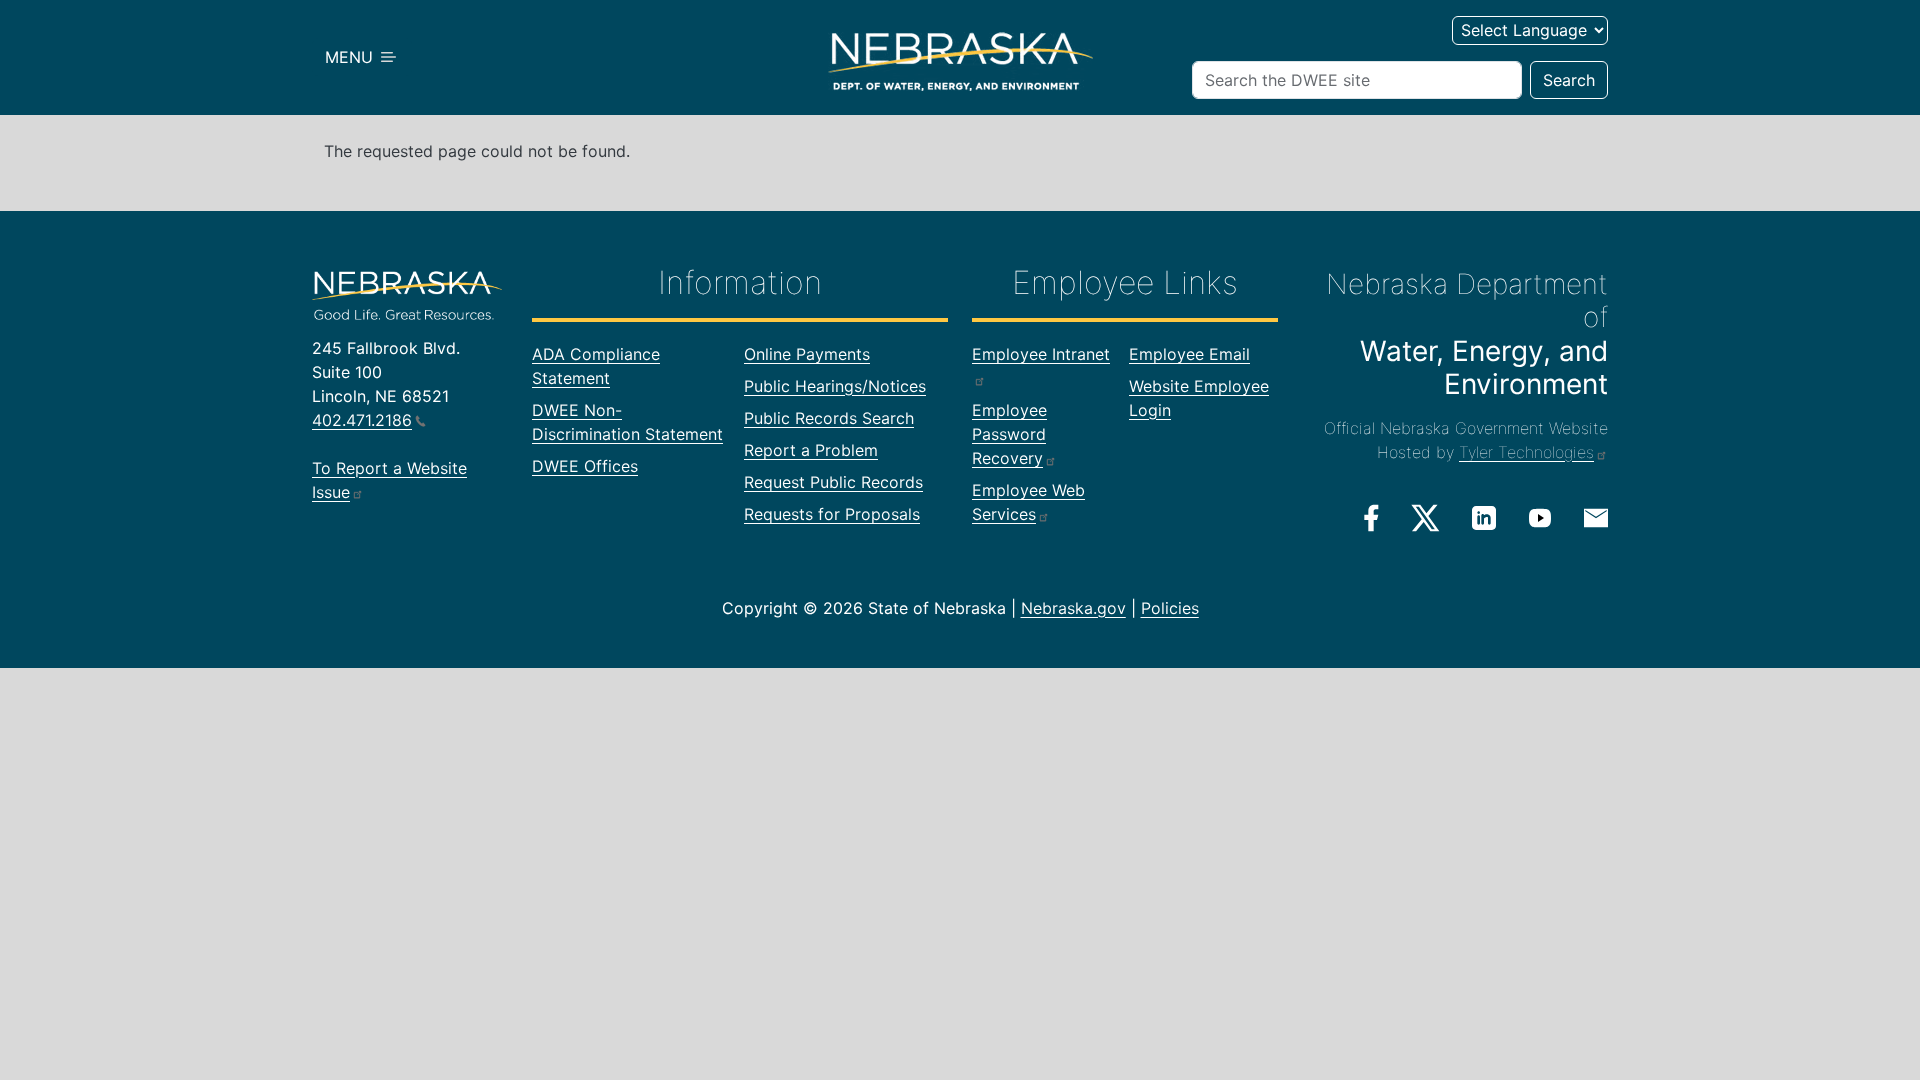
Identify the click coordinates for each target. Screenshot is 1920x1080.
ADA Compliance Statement (596, 366)
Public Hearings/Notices (835, 386)
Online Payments (807, 354)
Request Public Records (833, 482)
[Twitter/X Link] (1425, 518)
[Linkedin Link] (1484, 517)
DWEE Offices (585, 466)
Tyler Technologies (1526, 452)
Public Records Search (829, 418)
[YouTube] (1540, 517)
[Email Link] (1596, 516)
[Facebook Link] (1371, 518)
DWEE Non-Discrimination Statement (627, 422)
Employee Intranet (1041, 354)
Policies (1170, 608)
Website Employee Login (1199, 398)
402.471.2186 (362, 420)
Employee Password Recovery (1009, 434)
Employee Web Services (1028, 502)
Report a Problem (811, 450)
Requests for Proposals (832, 514)
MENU (351, 57)
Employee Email (1189, 354)
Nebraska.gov (1073, 608)
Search (1569, 80)
